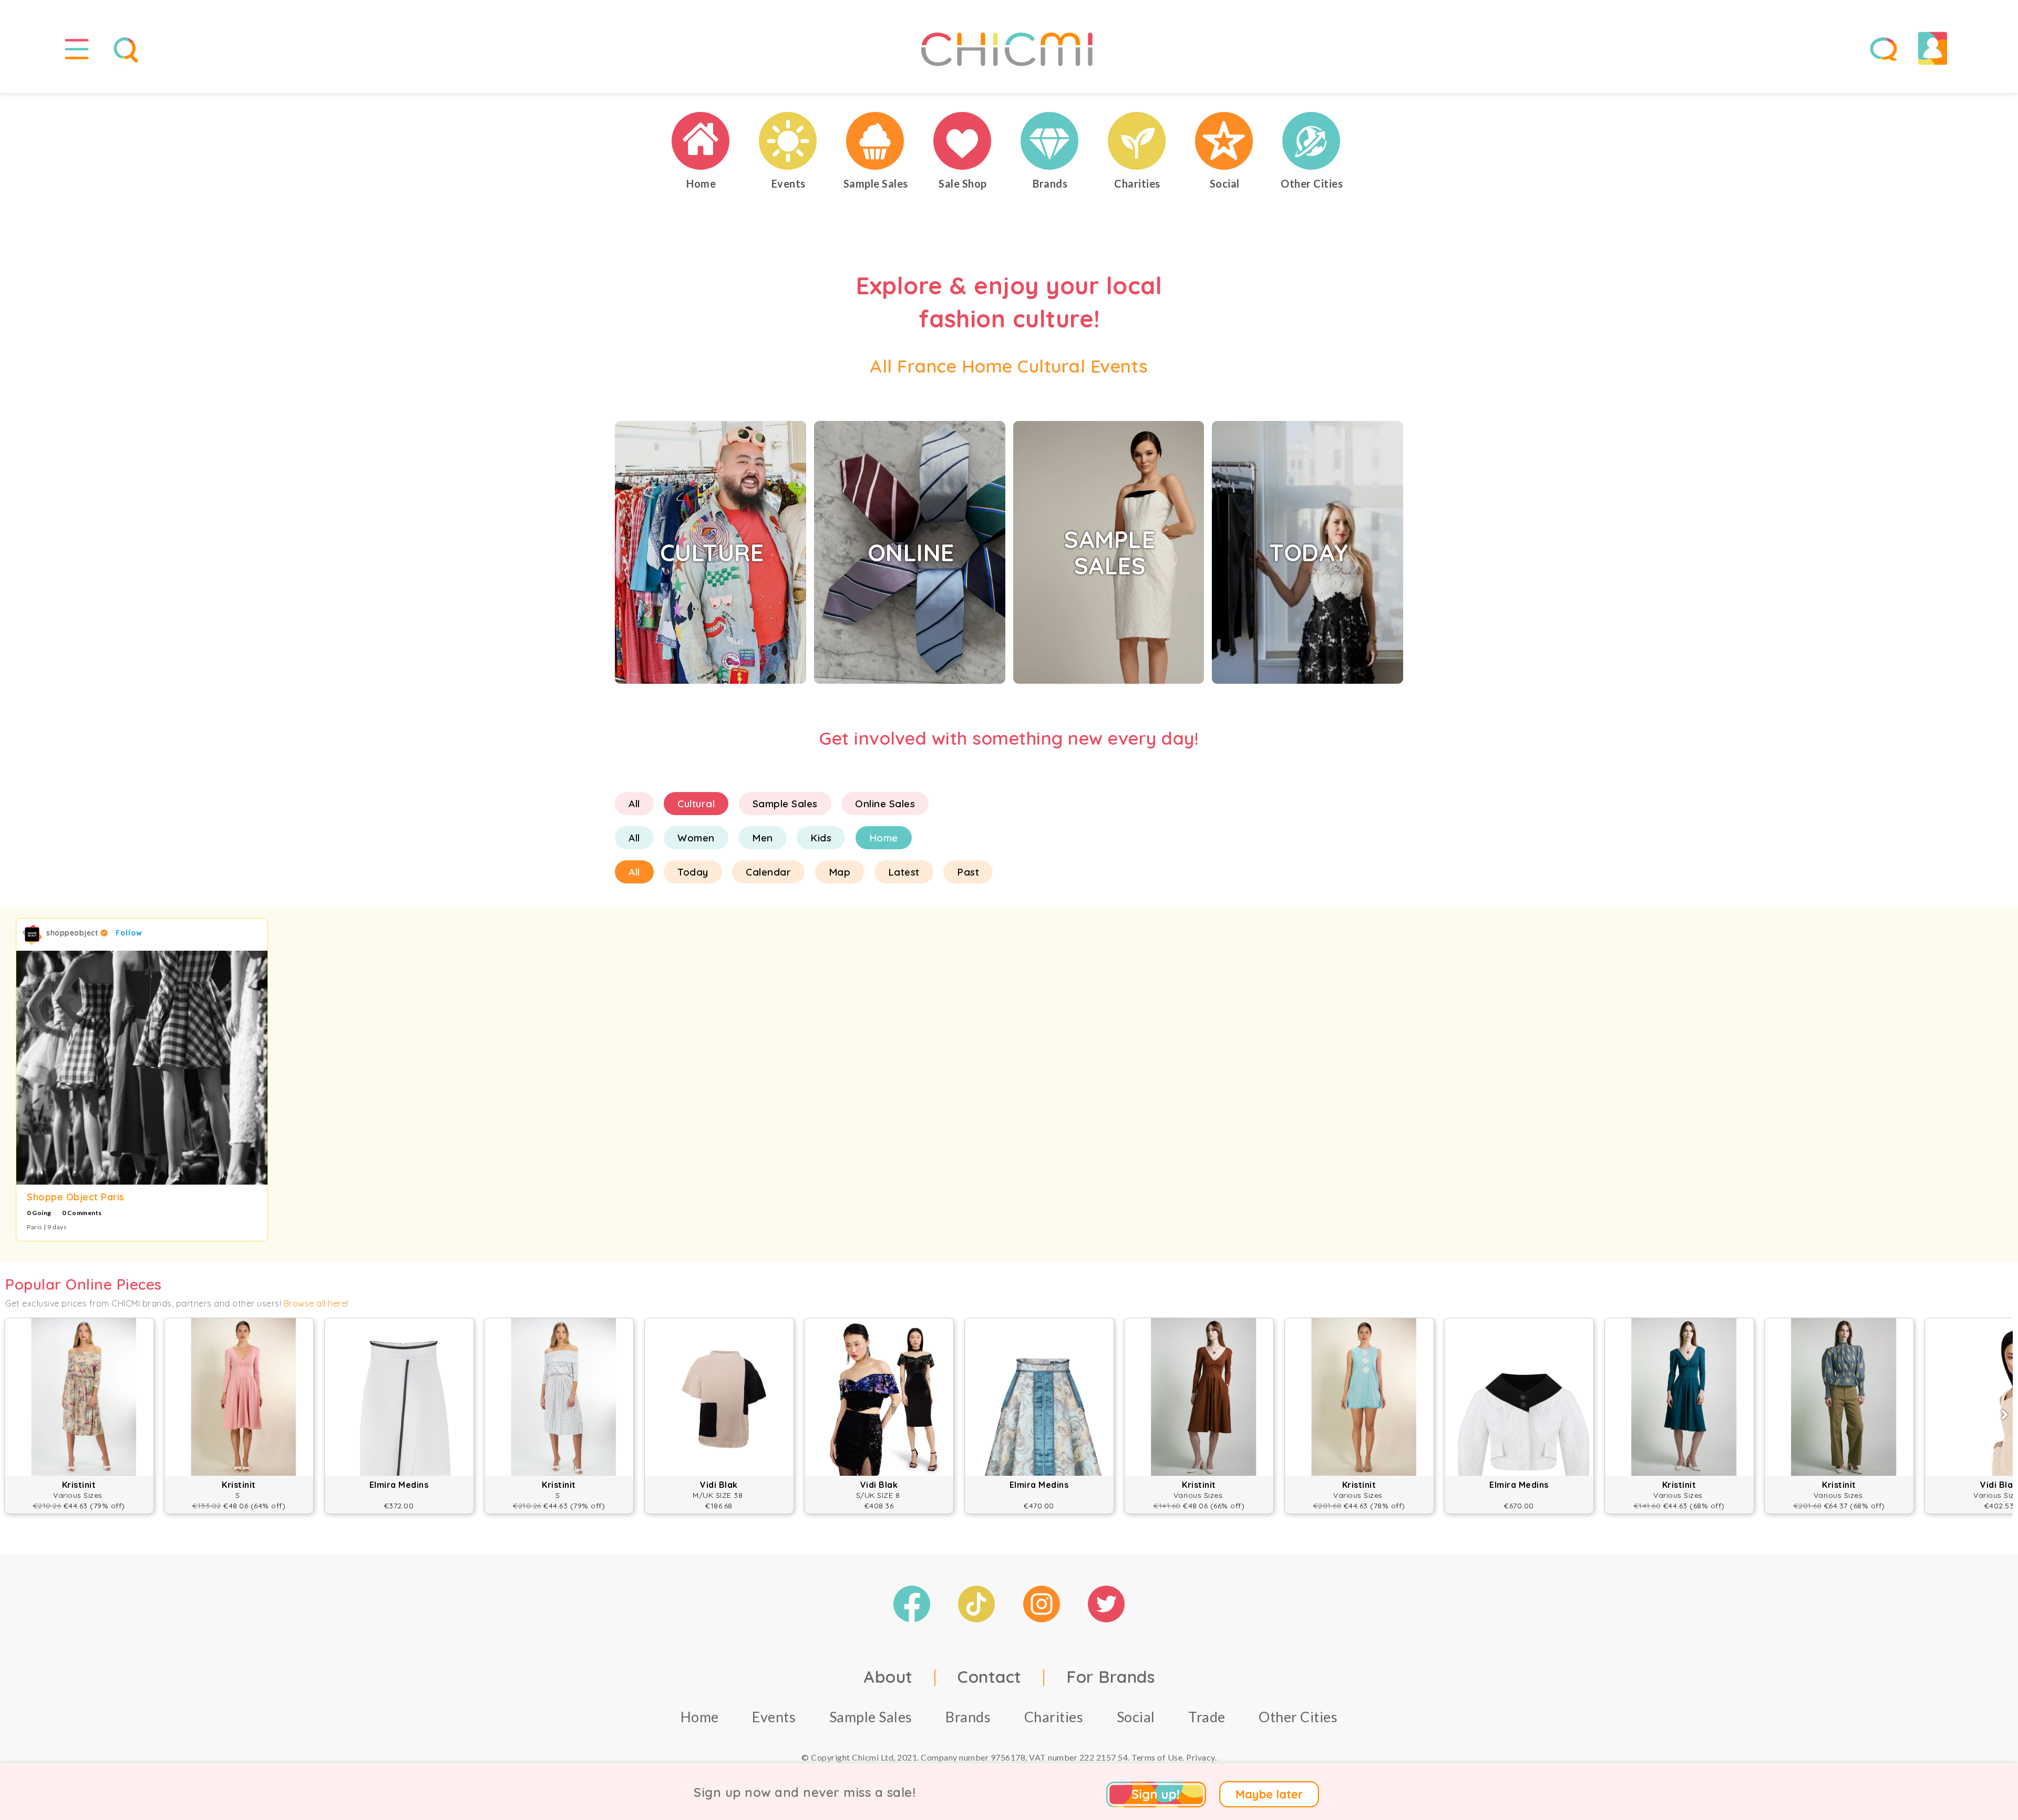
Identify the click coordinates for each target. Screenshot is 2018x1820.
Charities (1054, 1717)
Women (696, 838)
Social (1136, 1717)
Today (693, 872)
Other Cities (1298, 1717)
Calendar (768, 872)
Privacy (1201, 1757)
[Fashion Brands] (1050, 141)
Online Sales (885, 804)
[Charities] (1137, 141)
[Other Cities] (1312, 141)
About (888, 1677)
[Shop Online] (963, 141)
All (634, 804)
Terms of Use (1157, 1757)
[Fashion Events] (788, 141)
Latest (904, 872)
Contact (990, 1677)
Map (840, 872)
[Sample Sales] (876, 141)
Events (774, 1717)
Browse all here (315, 1303)
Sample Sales (785, 804)
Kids (821, 838)
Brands (968, 1717)
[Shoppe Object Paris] (142, 1068)
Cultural (696, 804)
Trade (1207, 1717)
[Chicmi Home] (701, 141)
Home (884, 838)
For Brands (1110, 1677)
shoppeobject (73, 933)
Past (968, 872)
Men (763, 838)
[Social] (1224, 141)
